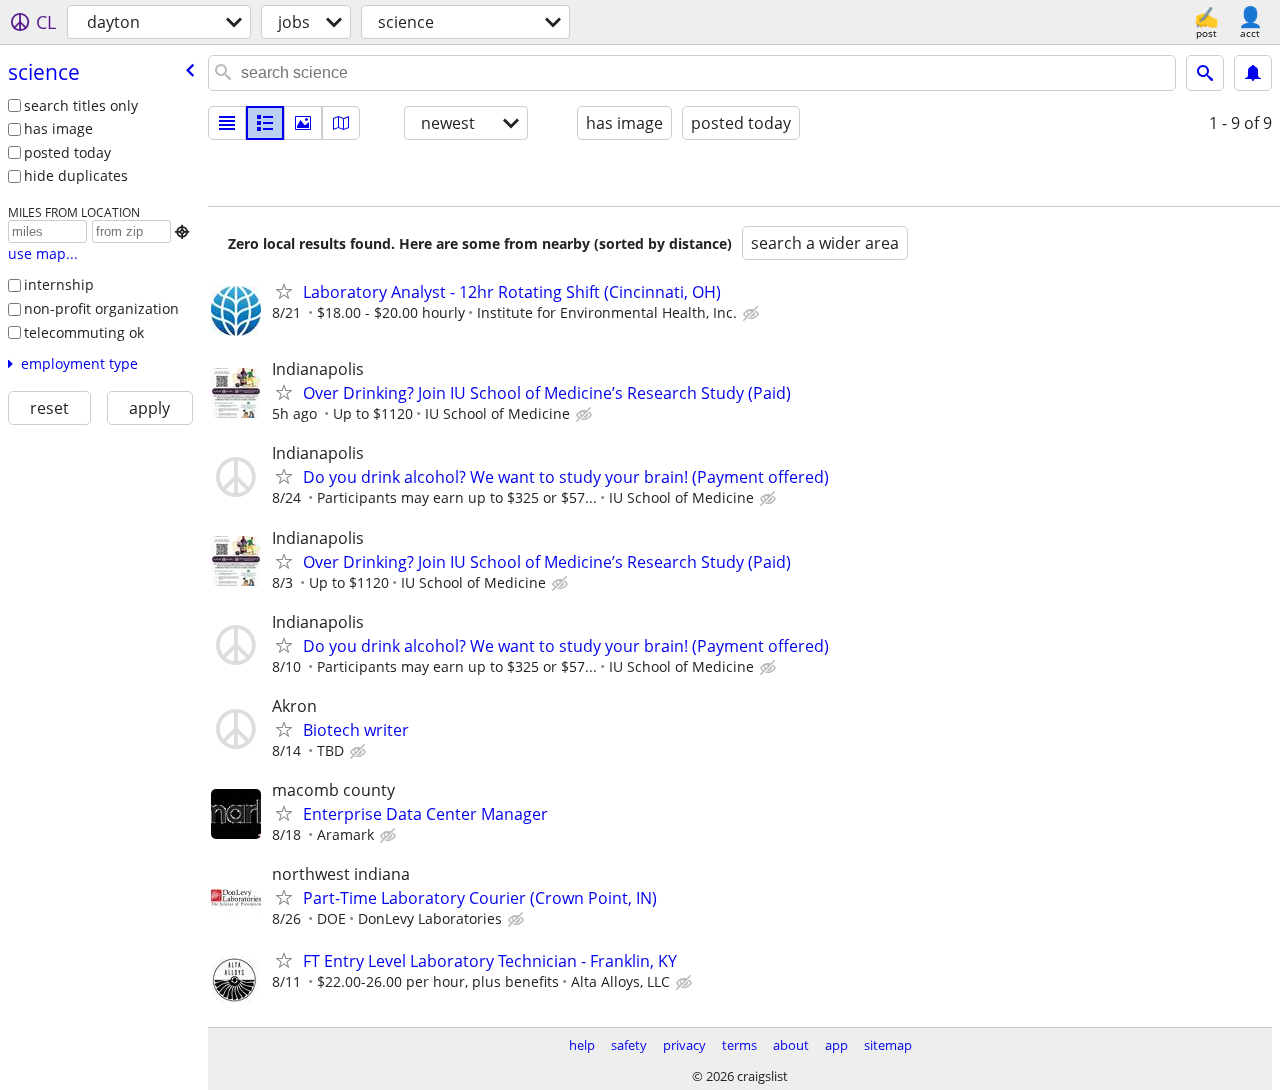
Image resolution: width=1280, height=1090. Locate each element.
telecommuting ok (84, 332)
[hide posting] (753, 314)
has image (58, 128)
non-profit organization (101, 308)
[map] (341, 123)
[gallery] (303, 123)
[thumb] (265, 123)
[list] (227, 123)
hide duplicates (76, 175)
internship (59, 284)
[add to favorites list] (284, 291)
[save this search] (1253, 73)
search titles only (81, 105)
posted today (67, 152)
